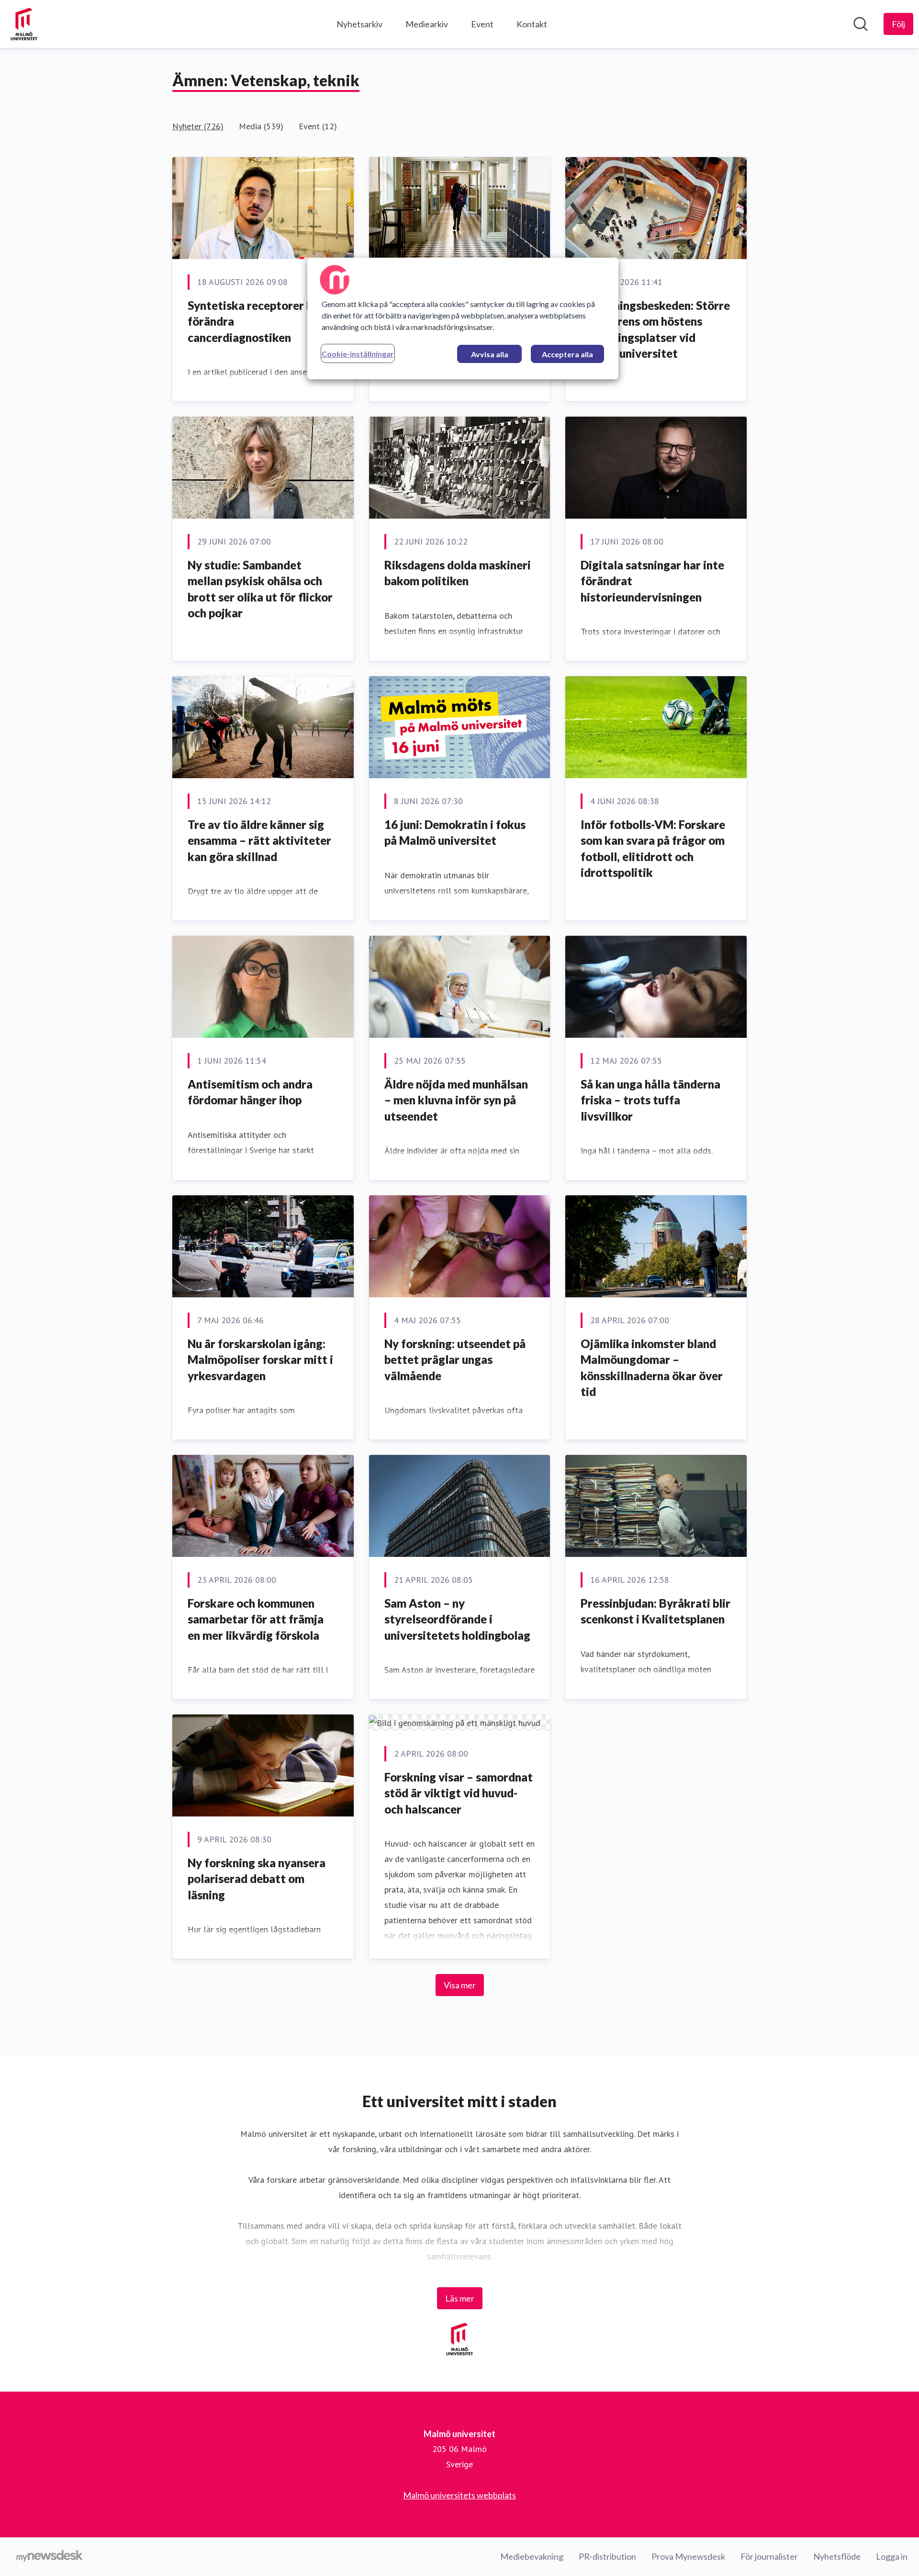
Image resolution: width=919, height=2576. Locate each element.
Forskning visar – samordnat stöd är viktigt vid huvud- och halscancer (459, 1793)
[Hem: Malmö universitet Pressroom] (24, 24)
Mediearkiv (427, 24)
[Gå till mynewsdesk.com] (50, 2557)
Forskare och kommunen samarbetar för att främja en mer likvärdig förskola (256, 1619)
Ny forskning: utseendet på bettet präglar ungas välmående (455, 1360)
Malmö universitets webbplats (459, 2495)
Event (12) (318, 126)
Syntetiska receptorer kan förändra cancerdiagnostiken (257, 321)
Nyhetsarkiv (359, 24)
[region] (463, 318)
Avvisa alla (490, 354)
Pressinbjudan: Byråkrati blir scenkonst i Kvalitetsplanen (656, 1611)
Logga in (892, 2556)
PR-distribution (607, 2556)
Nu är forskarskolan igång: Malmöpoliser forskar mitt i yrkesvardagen (260, 1360)
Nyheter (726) (198, 126)
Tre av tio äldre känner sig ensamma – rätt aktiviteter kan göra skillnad (259, 840)
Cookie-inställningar (358, 354)
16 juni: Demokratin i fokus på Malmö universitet (455, 833)
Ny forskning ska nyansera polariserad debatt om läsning (257, 1879)
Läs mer (460, 2298)
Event (482, 24)
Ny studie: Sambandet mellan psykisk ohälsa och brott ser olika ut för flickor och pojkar (260, 589)
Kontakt (532, 24)
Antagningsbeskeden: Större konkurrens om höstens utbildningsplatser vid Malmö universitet (655, 329)
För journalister (769, 2556)
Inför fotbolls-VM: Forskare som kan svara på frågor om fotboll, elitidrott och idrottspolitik (653, 849)
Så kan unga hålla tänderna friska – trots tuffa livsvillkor (650, 1100)
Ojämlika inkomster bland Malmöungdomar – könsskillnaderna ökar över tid (652, 1368)
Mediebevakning (532, 2556)
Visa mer (460, 1985)
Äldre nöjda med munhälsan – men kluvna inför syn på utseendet (456, 1100)
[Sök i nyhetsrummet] (861, 24)
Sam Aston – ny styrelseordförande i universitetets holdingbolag (457, 1619)
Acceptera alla (567, 354)
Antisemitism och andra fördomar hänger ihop (250, 1092)
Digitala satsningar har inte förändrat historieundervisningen (652, 581)
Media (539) (261, 126)
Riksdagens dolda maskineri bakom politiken (458, 573)
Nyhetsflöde (837, 2556)
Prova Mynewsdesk (688, 2556)
